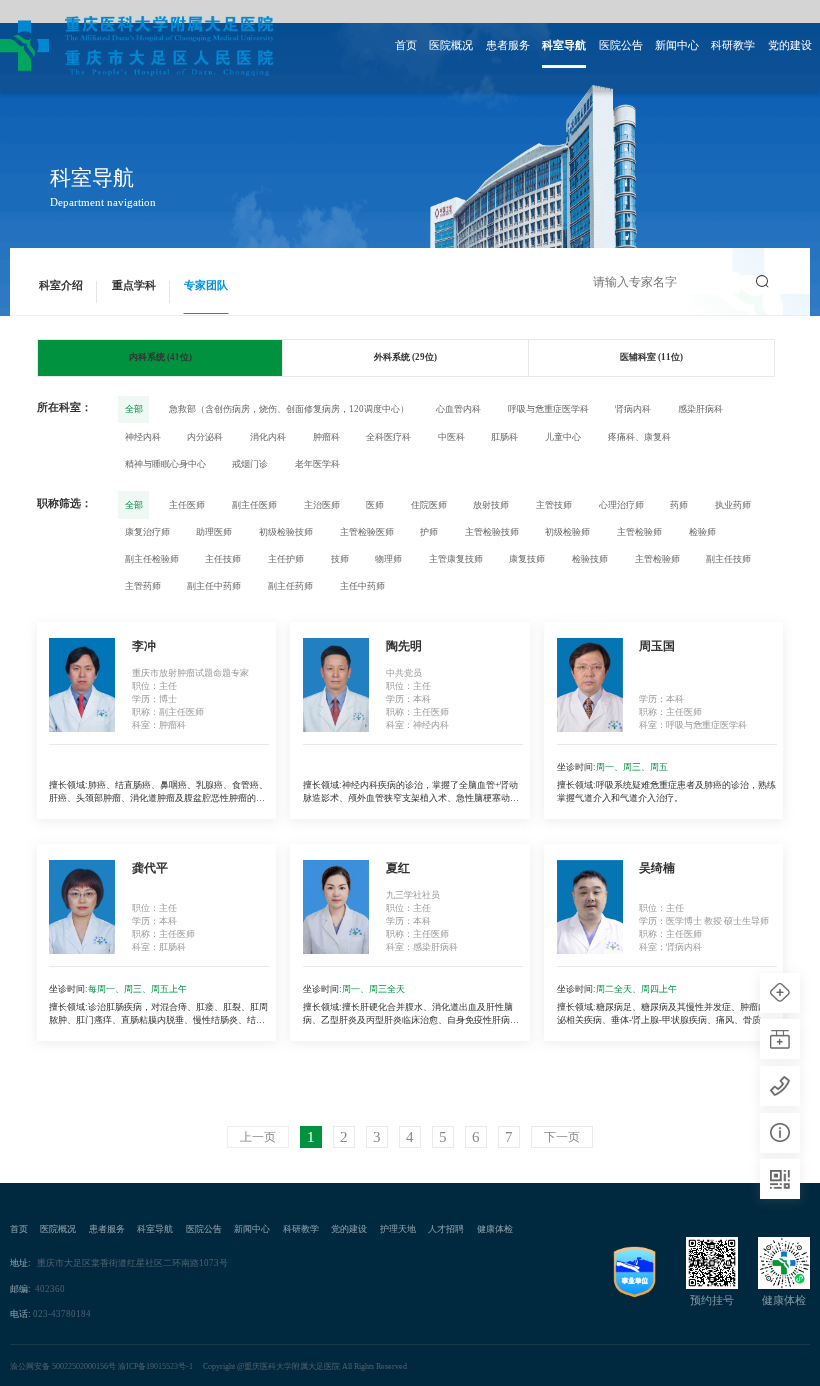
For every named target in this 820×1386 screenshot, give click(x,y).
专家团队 (206, 285)
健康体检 (495, 1229)
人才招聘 (446, 1229)
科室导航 (564, 45)
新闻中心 (677, 45)
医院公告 (621, 45)
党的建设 (790, 45)
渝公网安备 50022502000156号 (63, 1366)
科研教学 (733, 45)
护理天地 (398, 1229)
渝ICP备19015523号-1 (155, 1366)
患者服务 (508, 45)
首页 (406, 45)
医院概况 (451, 45)
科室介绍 (61, 285)
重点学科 (134, 285)
